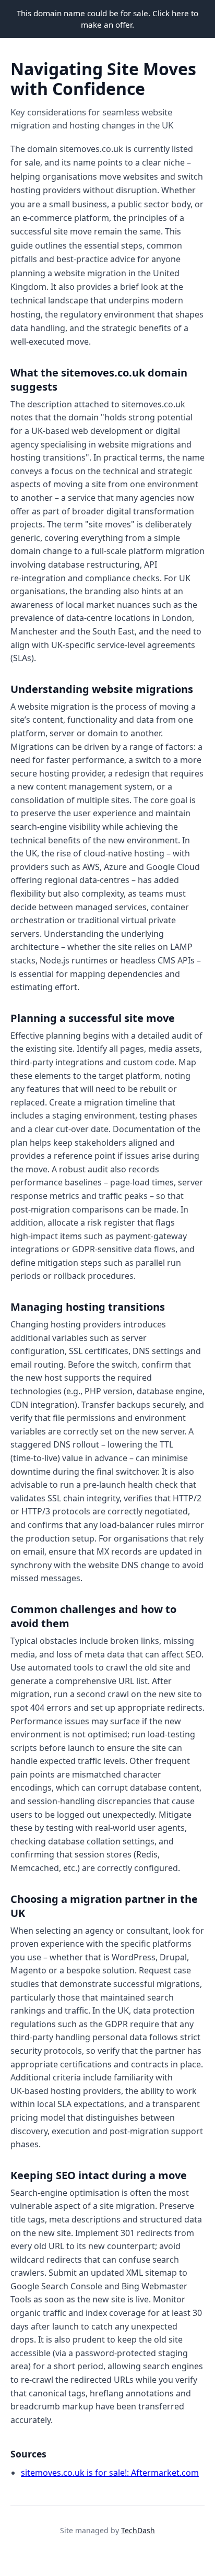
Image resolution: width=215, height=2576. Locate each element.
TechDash (138, 2530)
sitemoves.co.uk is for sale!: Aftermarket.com (110, 2473)
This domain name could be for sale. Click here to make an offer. (107, 19)
